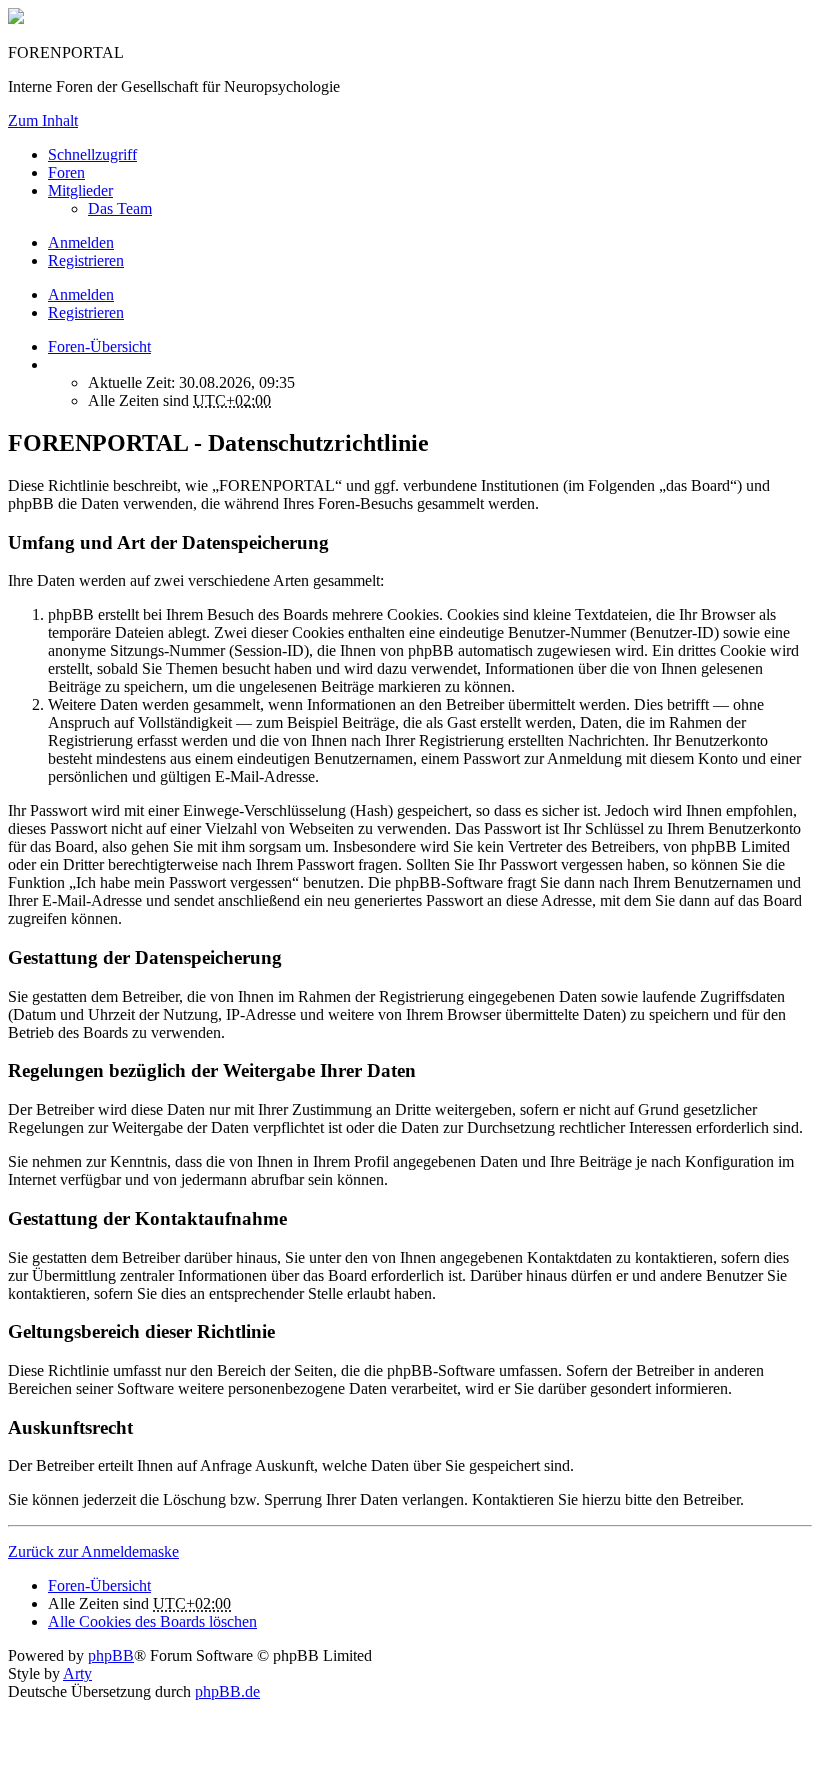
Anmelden (81, 294)
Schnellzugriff (92, 154)
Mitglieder (80, 190)
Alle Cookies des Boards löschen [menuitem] (152, 1621)
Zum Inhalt (43, 120)
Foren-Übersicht (99, 1585)
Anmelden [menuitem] (81, 242)
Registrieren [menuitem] (86, 260)
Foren (66, 172)
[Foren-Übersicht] (16, 18)
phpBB (111, 1655)
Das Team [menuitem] (120, 208)
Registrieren (86, 312)
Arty (77, 1673)
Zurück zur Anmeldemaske (93, 1551)
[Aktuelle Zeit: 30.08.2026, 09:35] (54, 364)
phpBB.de (227, 1691)
